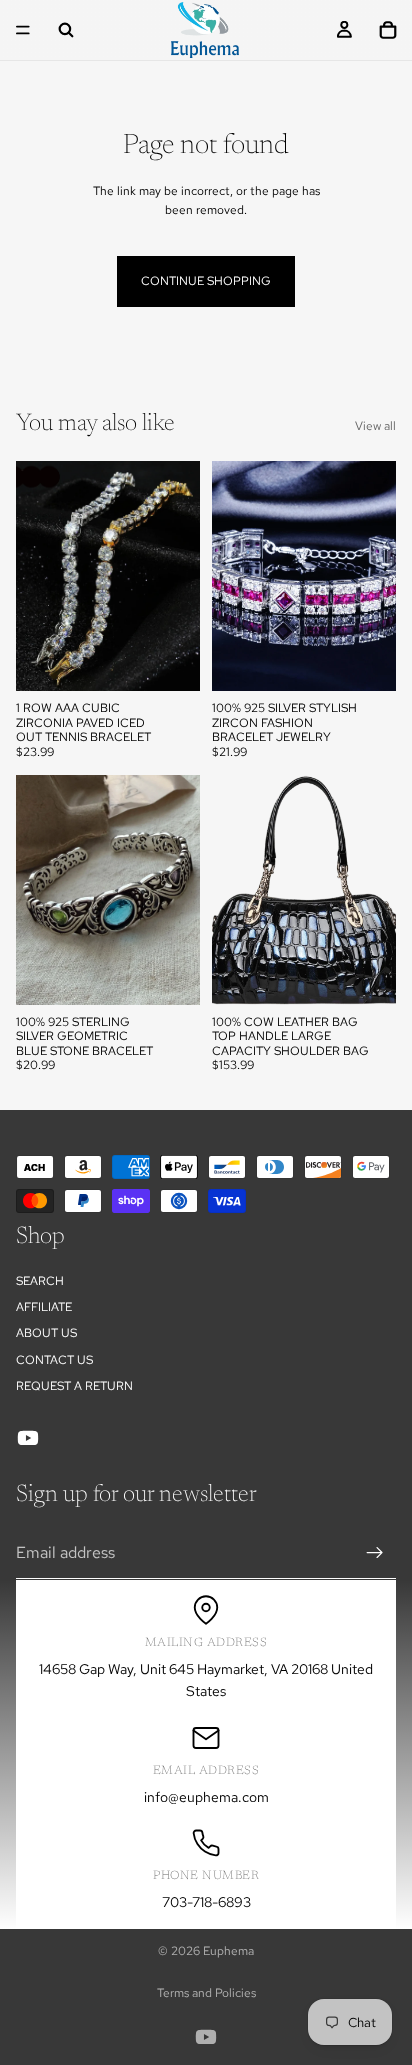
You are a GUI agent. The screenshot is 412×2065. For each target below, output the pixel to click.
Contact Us (54, 1360)
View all (375, 426)
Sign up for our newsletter (136, 1495)
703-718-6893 (206, 1902)
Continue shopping (206, 281)
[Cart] (388, 30)
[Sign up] (375, 1553)
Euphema (228, 1951)
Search (40, 1281)
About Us (46, 1334)
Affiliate (44, 1307)
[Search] (66, 30)
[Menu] (23, 30)
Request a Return (74, 1387)
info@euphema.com (206, 1797)
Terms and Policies (206, 1993)
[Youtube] (28, 1438)
